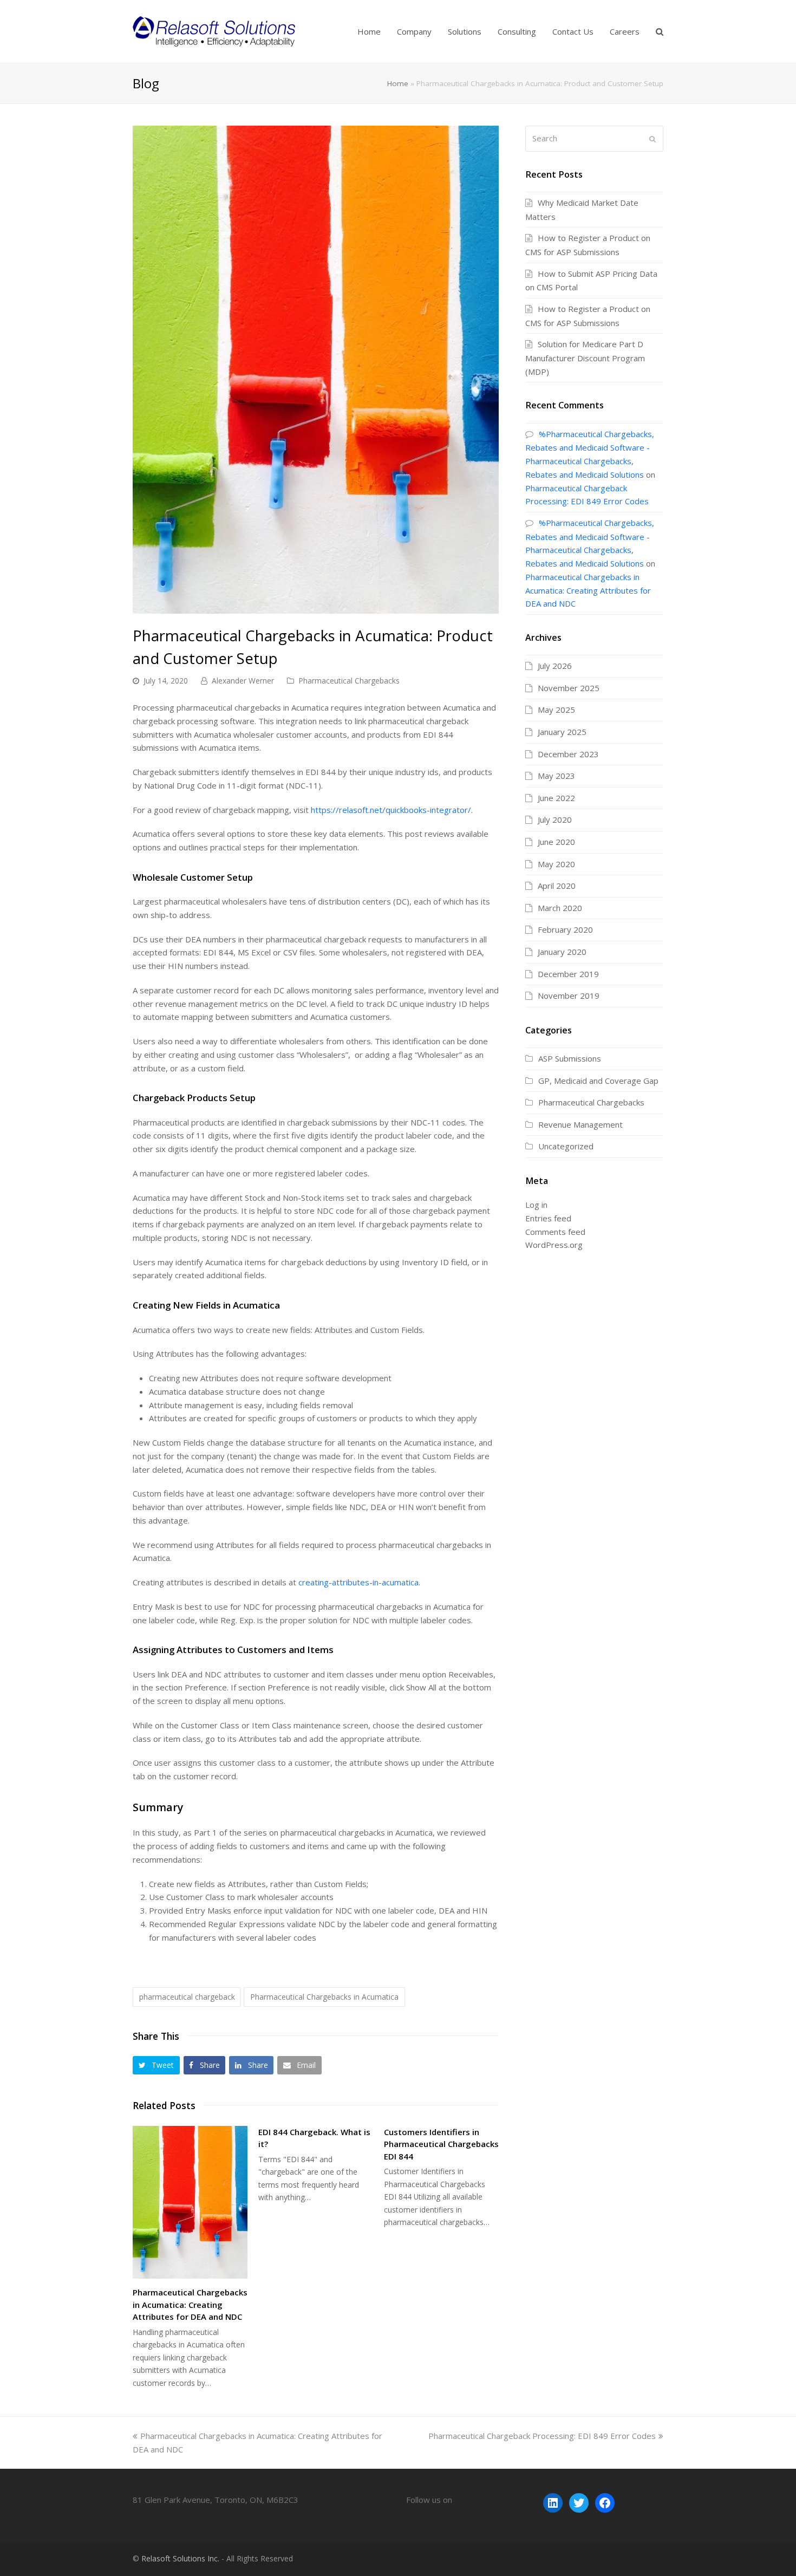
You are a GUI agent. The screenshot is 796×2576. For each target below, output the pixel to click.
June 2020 (556, 842)
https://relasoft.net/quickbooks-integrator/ (391, 810)
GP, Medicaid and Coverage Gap (598, 1081)
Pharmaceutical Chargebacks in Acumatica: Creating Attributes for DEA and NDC (190, 2304)
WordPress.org (554, 1245)
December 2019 (568, 974)
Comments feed (555, 1232)
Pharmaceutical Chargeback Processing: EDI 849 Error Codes (542, 2436)
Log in (536, 1205)
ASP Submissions (570, 1058)
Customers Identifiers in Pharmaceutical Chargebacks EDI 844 (441, 2144)
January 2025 (562, 732)
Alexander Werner (243, 681)
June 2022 (556, 798)
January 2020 (562, 952)
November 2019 (569, 996)
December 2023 (568, 754)
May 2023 (556, 776)
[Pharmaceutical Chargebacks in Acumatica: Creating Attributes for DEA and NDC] (190, 2203)
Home (398, 83)
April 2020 (557, 886)
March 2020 (560, 908)
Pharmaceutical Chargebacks (349, 681)
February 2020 (565, 929)
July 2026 (555, 666)
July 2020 (555, 819)
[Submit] (653, 139)
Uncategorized (566, 1146)
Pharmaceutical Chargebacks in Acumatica (324, 1997)
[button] (156, 2065)
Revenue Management (580, 1124)
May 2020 (556, 864)
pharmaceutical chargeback (187, 1997)
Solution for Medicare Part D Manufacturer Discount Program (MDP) (585, 358)
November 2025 (569, 688)
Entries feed (548, 1218)
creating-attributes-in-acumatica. (359, 1582)
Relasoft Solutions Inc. (180, 2558)
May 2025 (556, 710)
